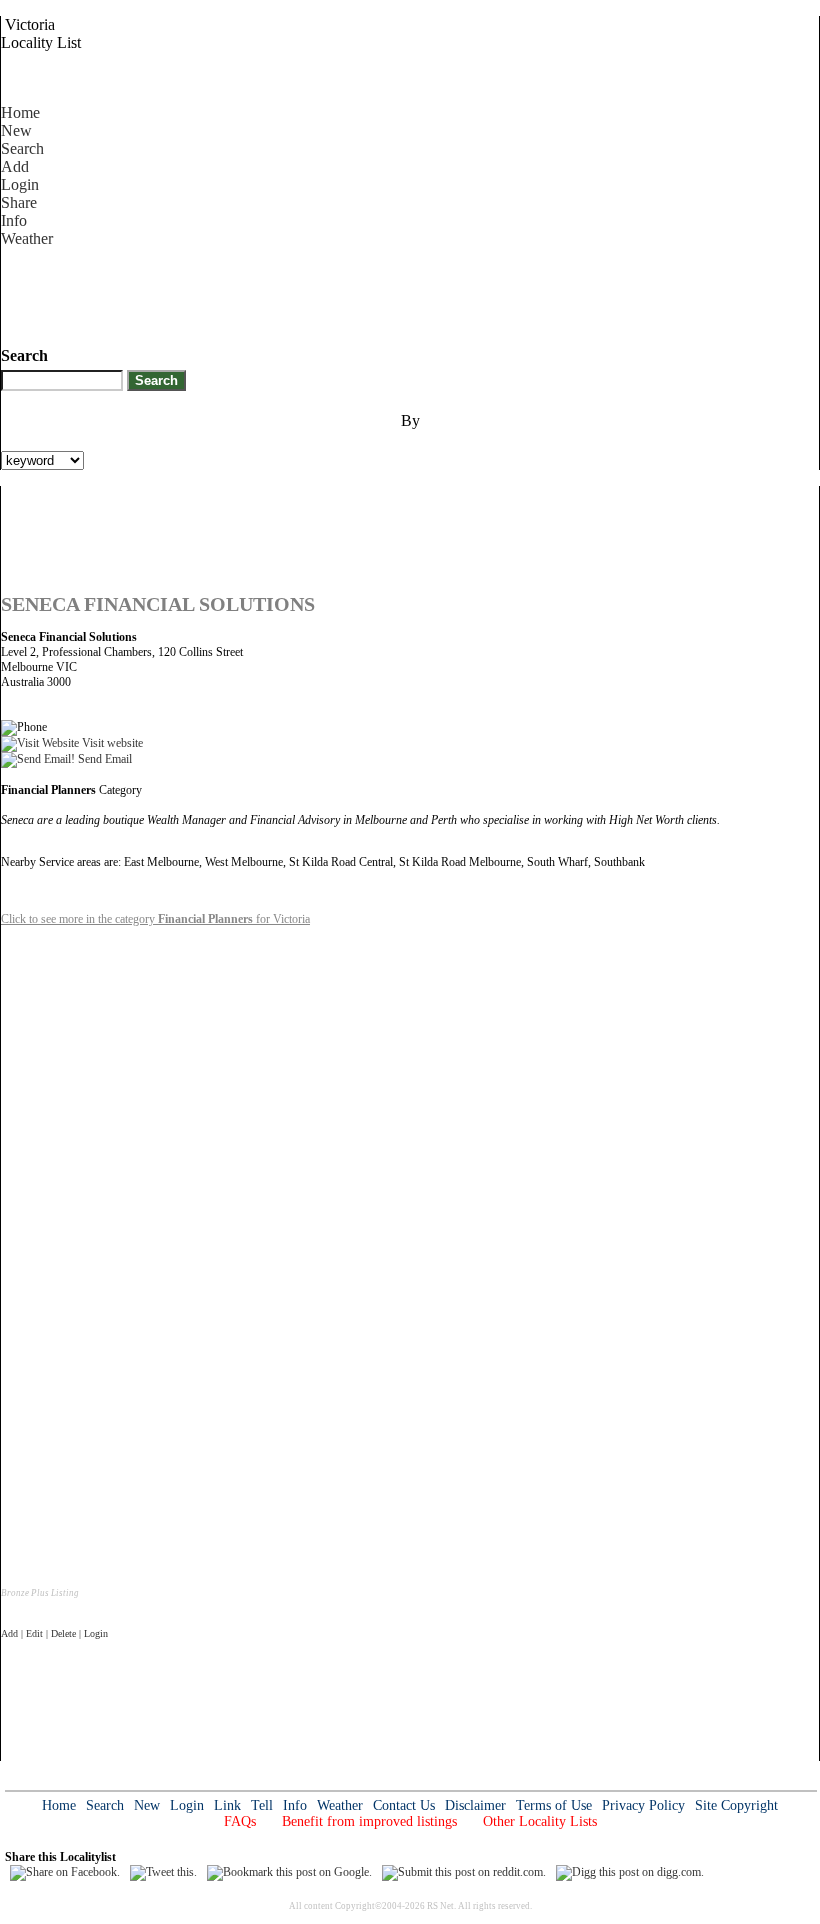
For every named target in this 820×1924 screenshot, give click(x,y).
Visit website (111, 743)
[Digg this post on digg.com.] (630, 1872)
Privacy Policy (643, 1805)
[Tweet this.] (163, 1872)
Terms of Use (554, 1805)
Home (20, 112)
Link (227, 1805)
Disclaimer (475, 1805)
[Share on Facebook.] (65, 1872)
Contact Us (404, 1805)
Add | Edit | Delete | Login (54, 1633)
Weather (27, 238)
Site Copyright (736, 1805)
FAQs (240, 1821)
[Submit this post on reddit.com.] (464, 1872)
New (16, 130)
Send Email (103, 759)
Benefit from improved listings (369, 1821)
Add (15, 166)
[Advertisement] (365, 293)
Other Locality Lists (540, 1821)
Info (14, 220)
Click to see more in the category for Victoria (155, 919)
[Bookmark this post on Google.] (289, 1872)
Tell (262, 1805)
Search (22, 148)
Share (19, 202)
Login (20, 184)
